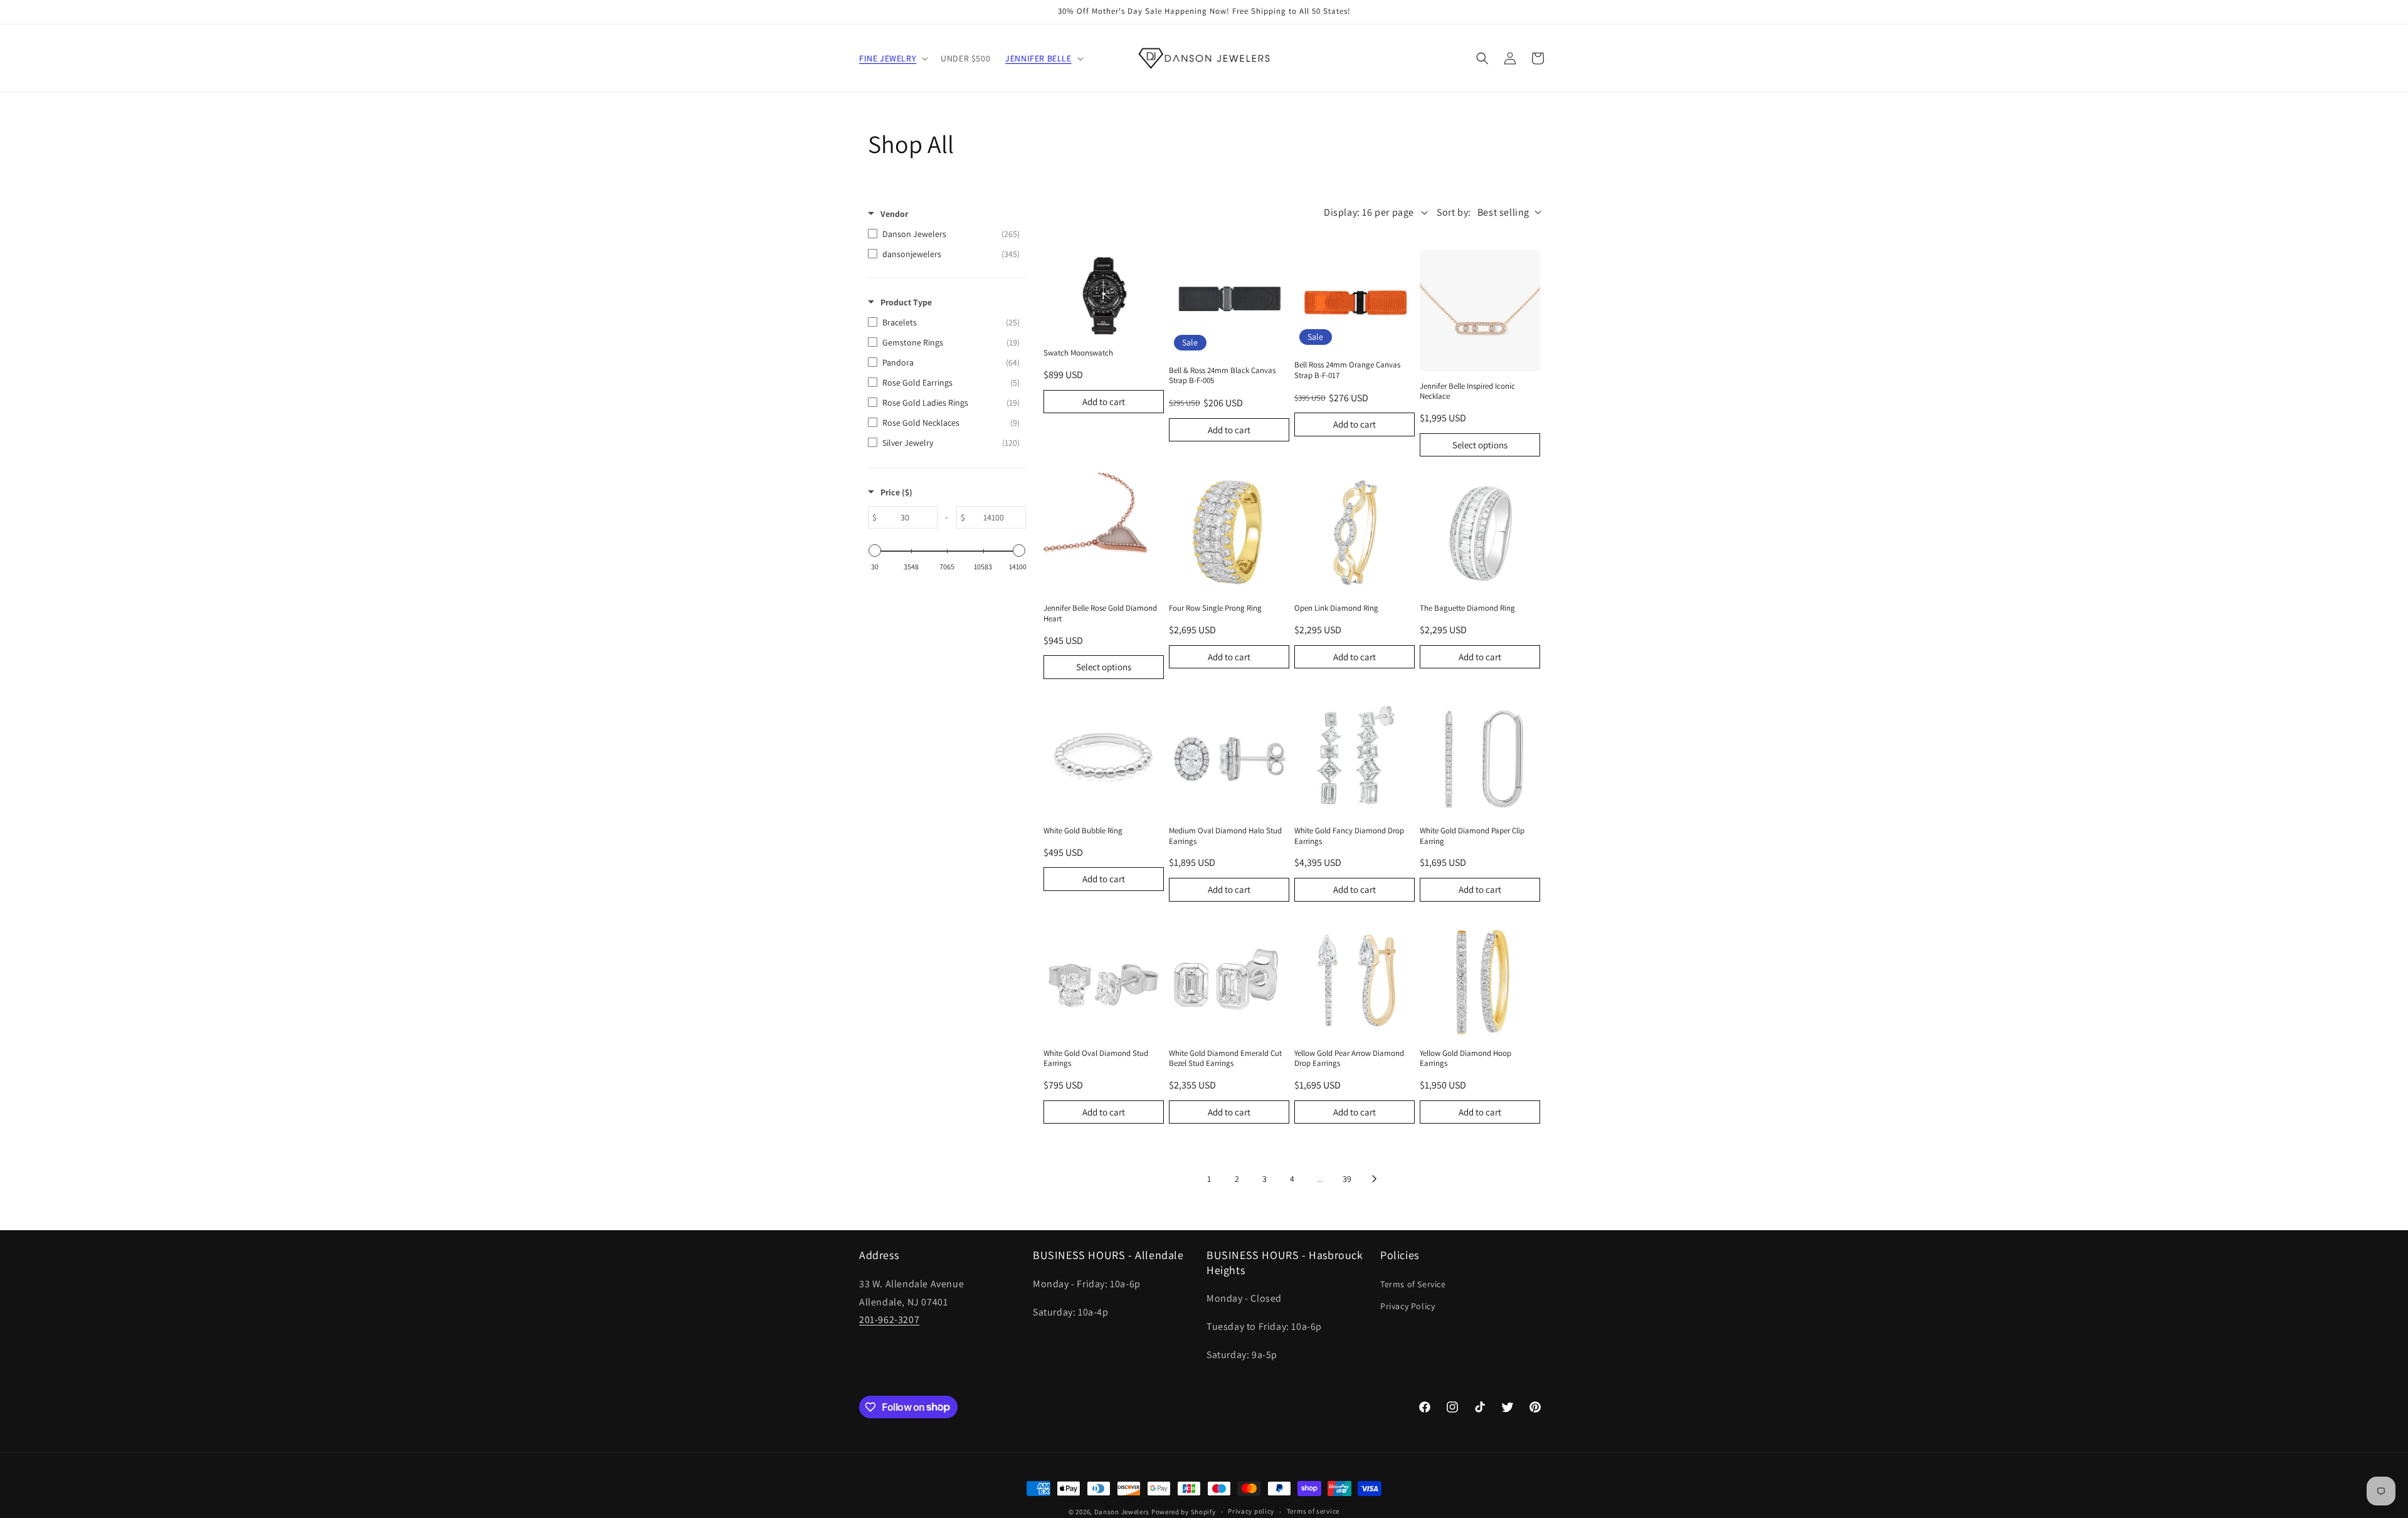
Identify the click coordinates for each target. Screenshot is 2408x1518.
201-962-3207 (889, 1320)
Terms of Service (1413, 1284)
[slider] (875, 551)
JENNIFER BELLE (1038, 58)
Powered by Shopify (1184, 1512)
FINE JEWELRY (888, 58)
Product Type (906, 302)
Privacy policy (1251, 1511)
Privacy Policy (1407, 1306)
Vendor (894, 214)
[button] (892, 58)
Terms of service (1313, 1511)
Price (896, 492)
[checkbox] (944, 234)
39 (1347, 1179)
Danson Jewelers (1122, 1512)
